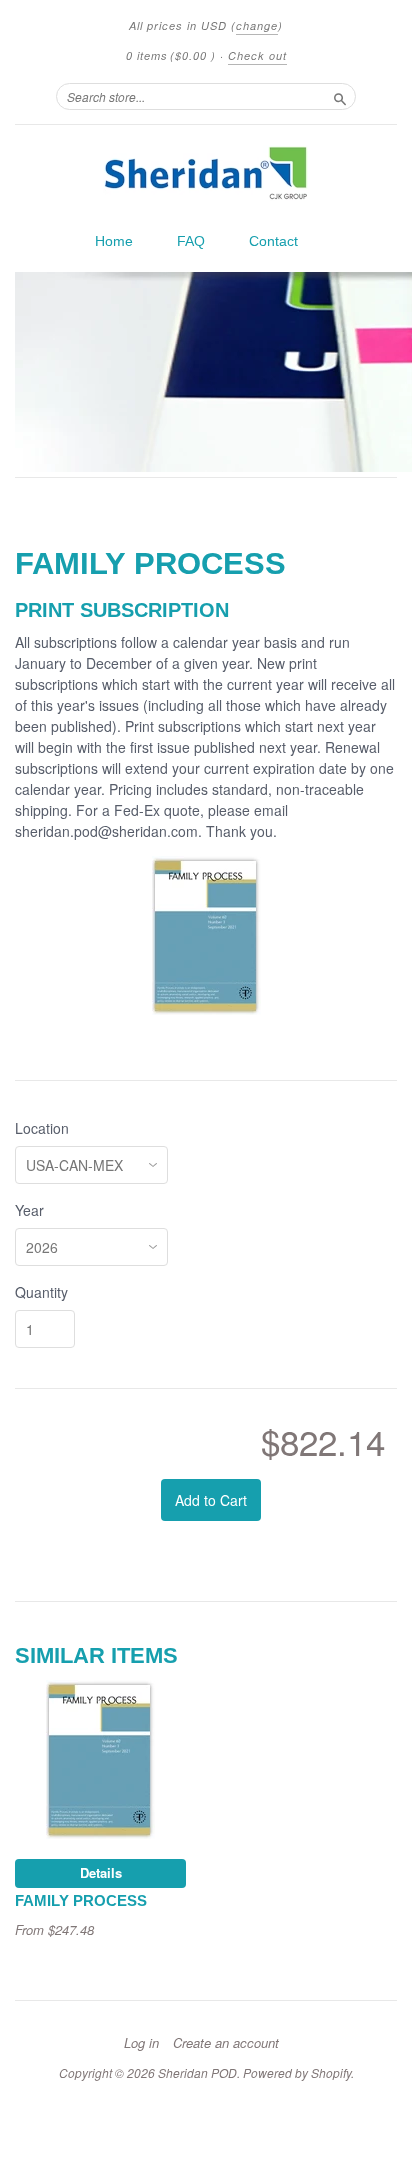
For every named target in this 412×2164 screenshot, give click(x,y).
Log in (141, 2043)
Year (29, 1210)
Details (101, 1872)
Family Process (81, 1901)
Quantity (41, 1292)
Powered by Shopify (297, 2072)
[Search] (340, 96)
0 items (171, 55)
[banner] (206, 173)
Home (114, 241)
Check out (257, 55)
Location (42, 1128)
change (257, 25)
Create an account (226, 2043)
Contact (273, 241)
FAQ (191, 241)
